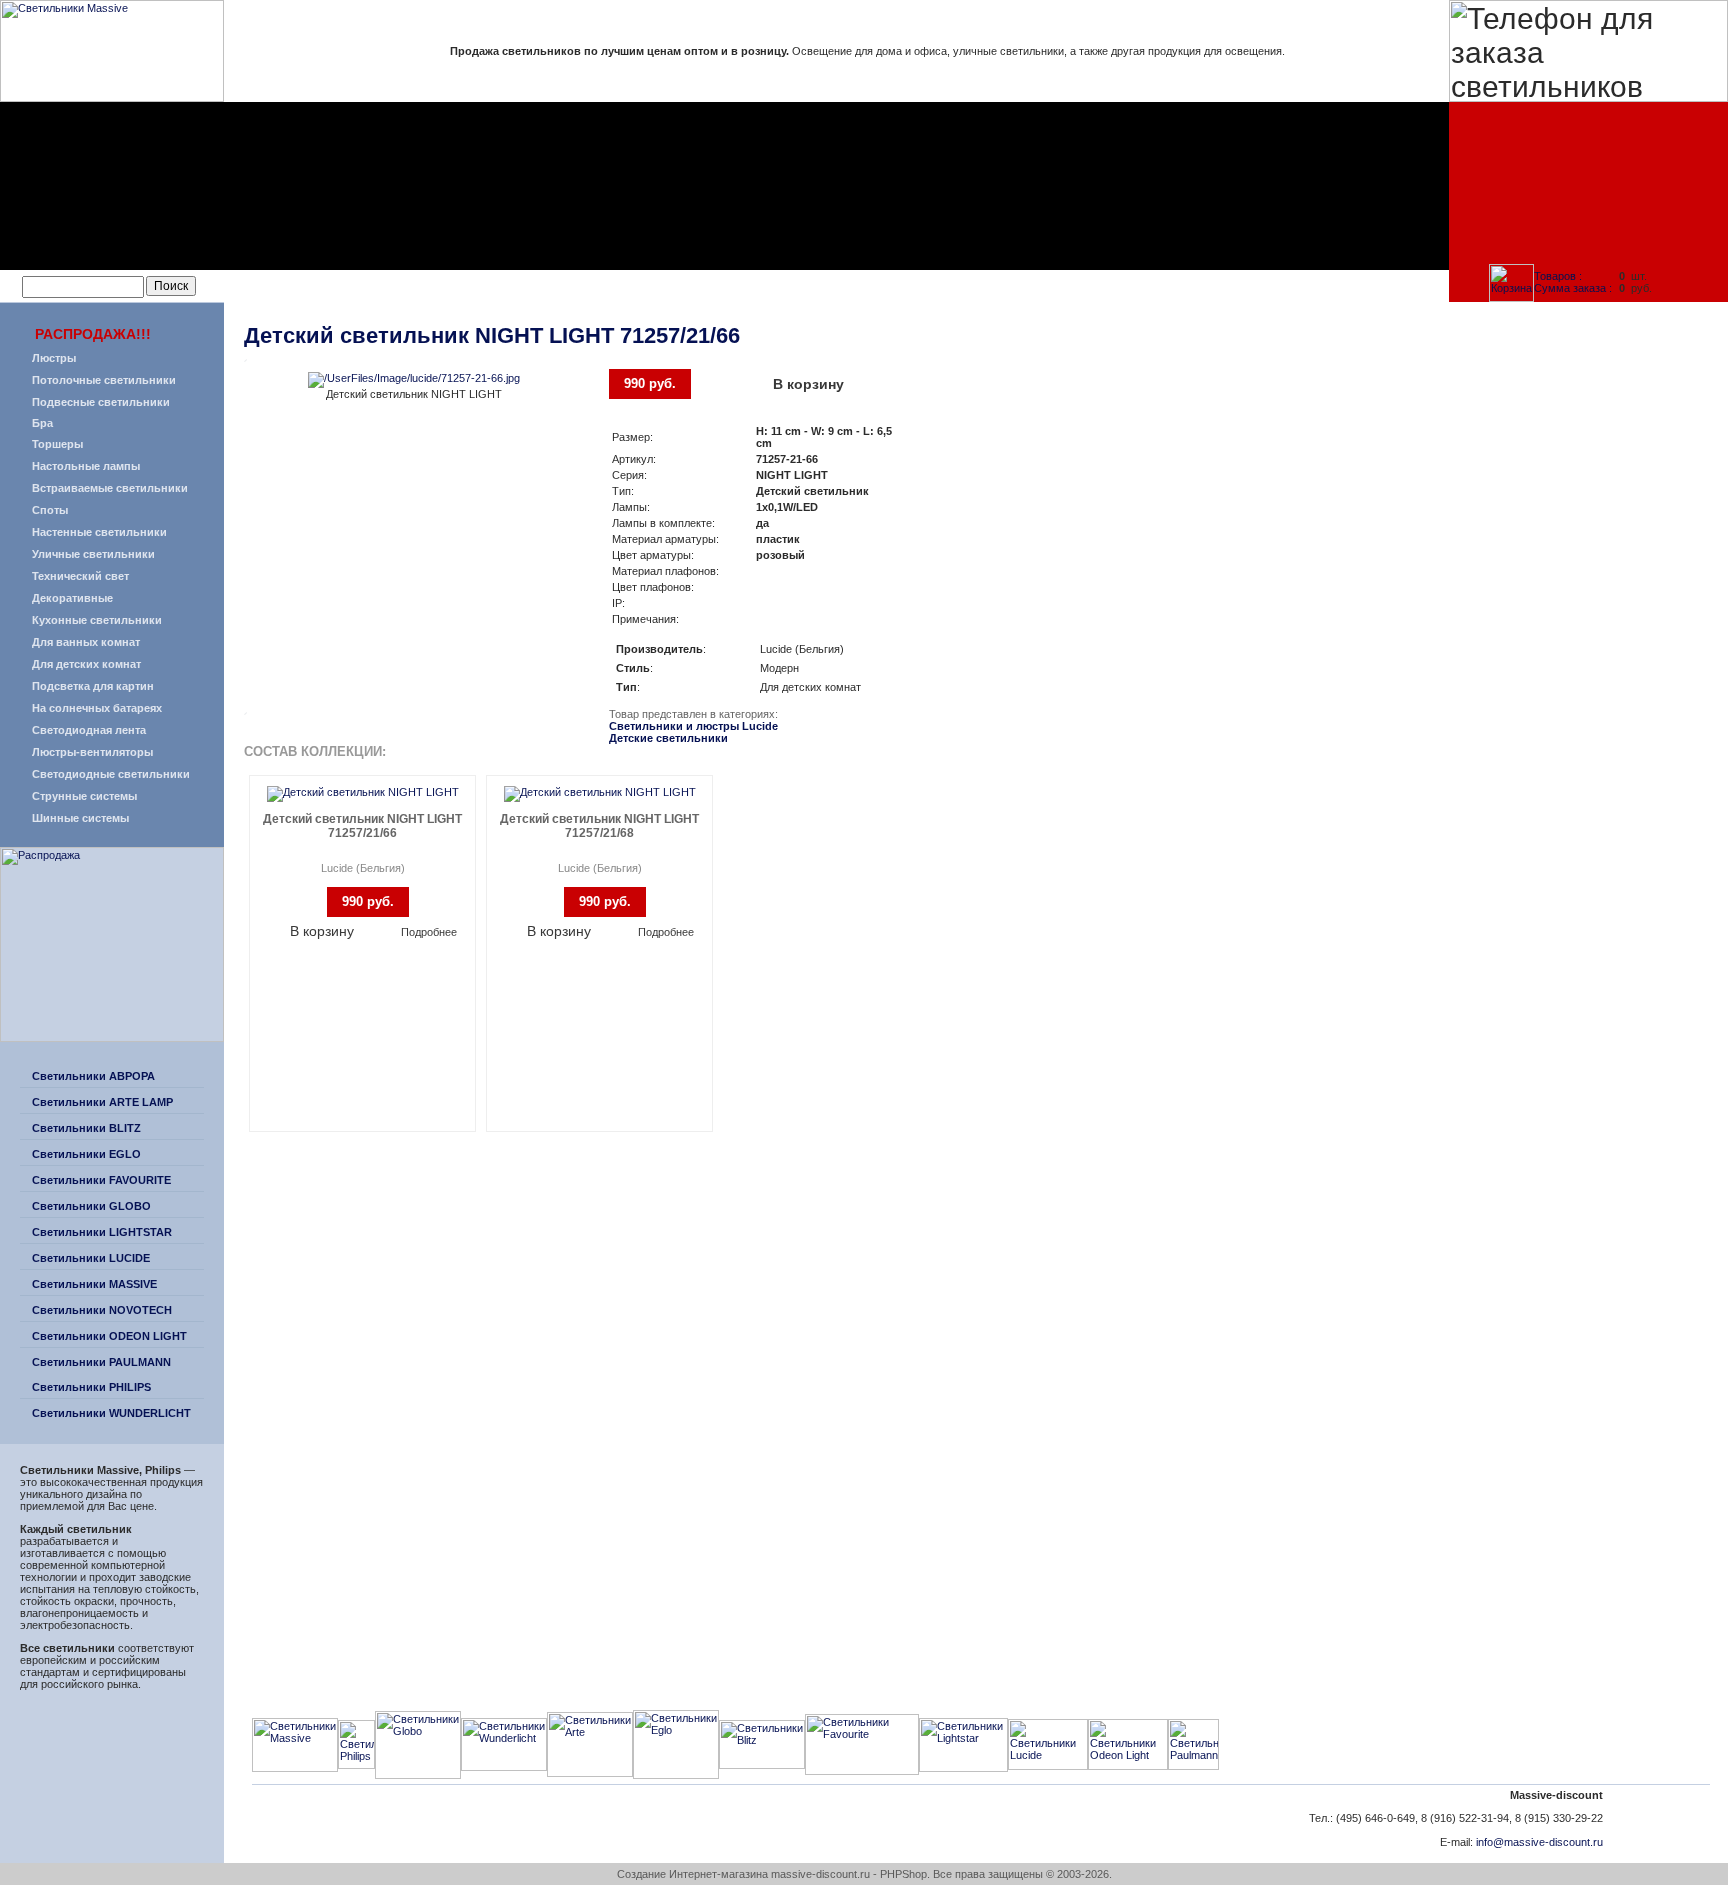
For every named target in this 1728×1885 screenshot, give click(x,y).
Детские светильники (668, 738)
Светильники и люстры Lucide (693, 726)
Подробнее (429, 932)
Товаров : (1558, 276)
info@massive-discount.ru (1539, 1842)
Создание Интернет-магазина (692, 1874)
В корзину (808, 384)
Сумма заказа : (1573, 288)
